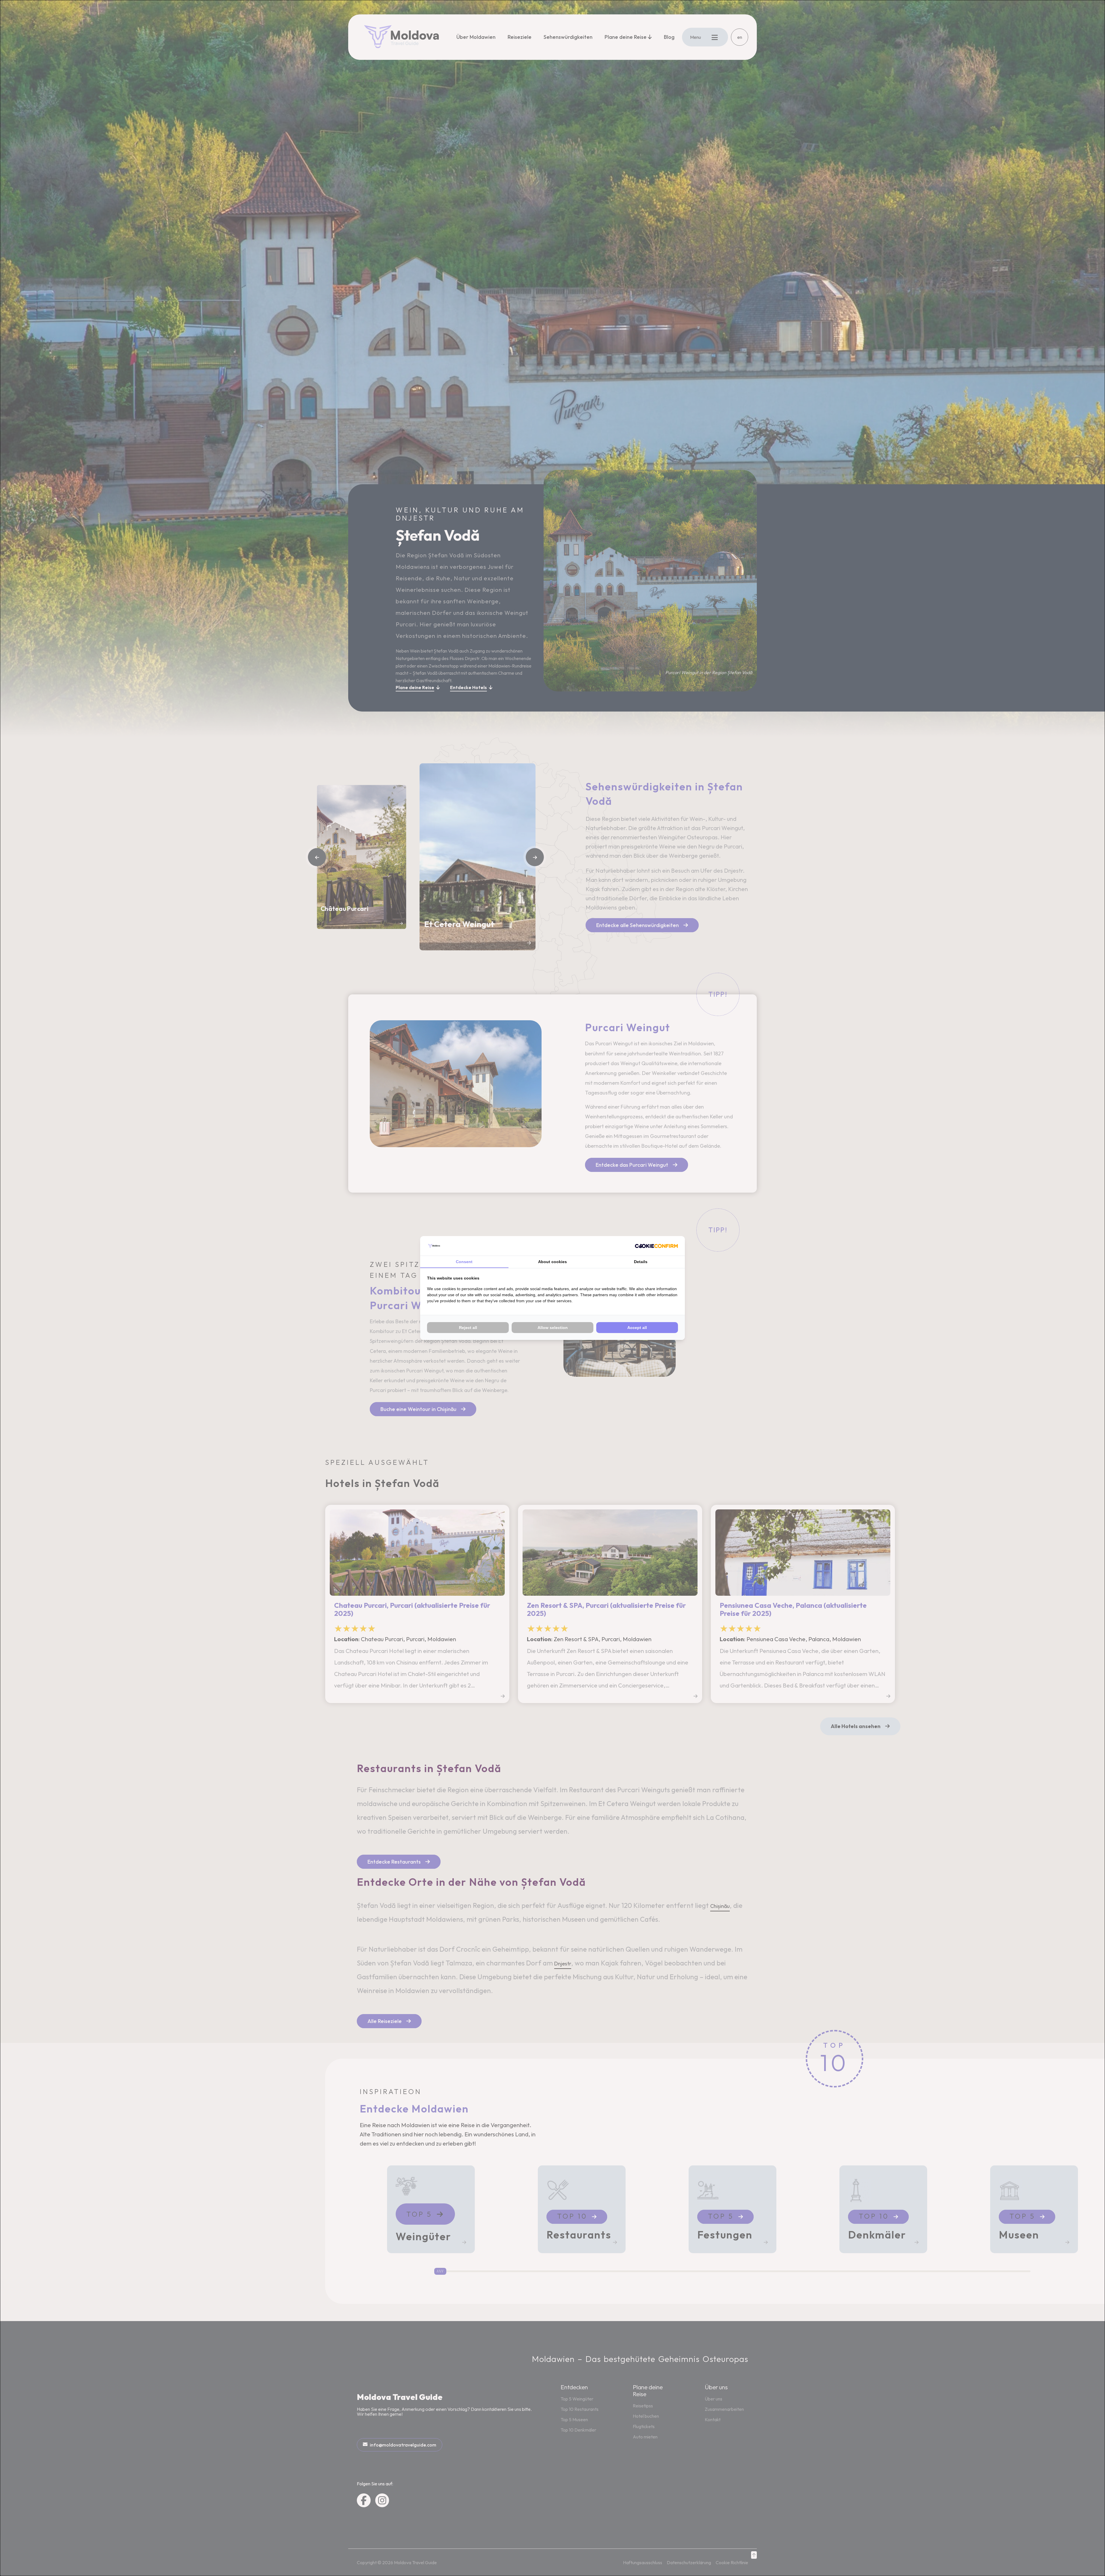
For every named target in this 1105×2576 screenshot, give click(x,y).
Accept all (637, 1328)
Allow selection (553, 1328)
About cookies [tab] (552, 1262)
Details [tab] (641, 1262)
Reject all (468, 1328)
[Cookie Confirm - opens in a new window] (656, 1246)
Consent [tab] (464, 1262)
